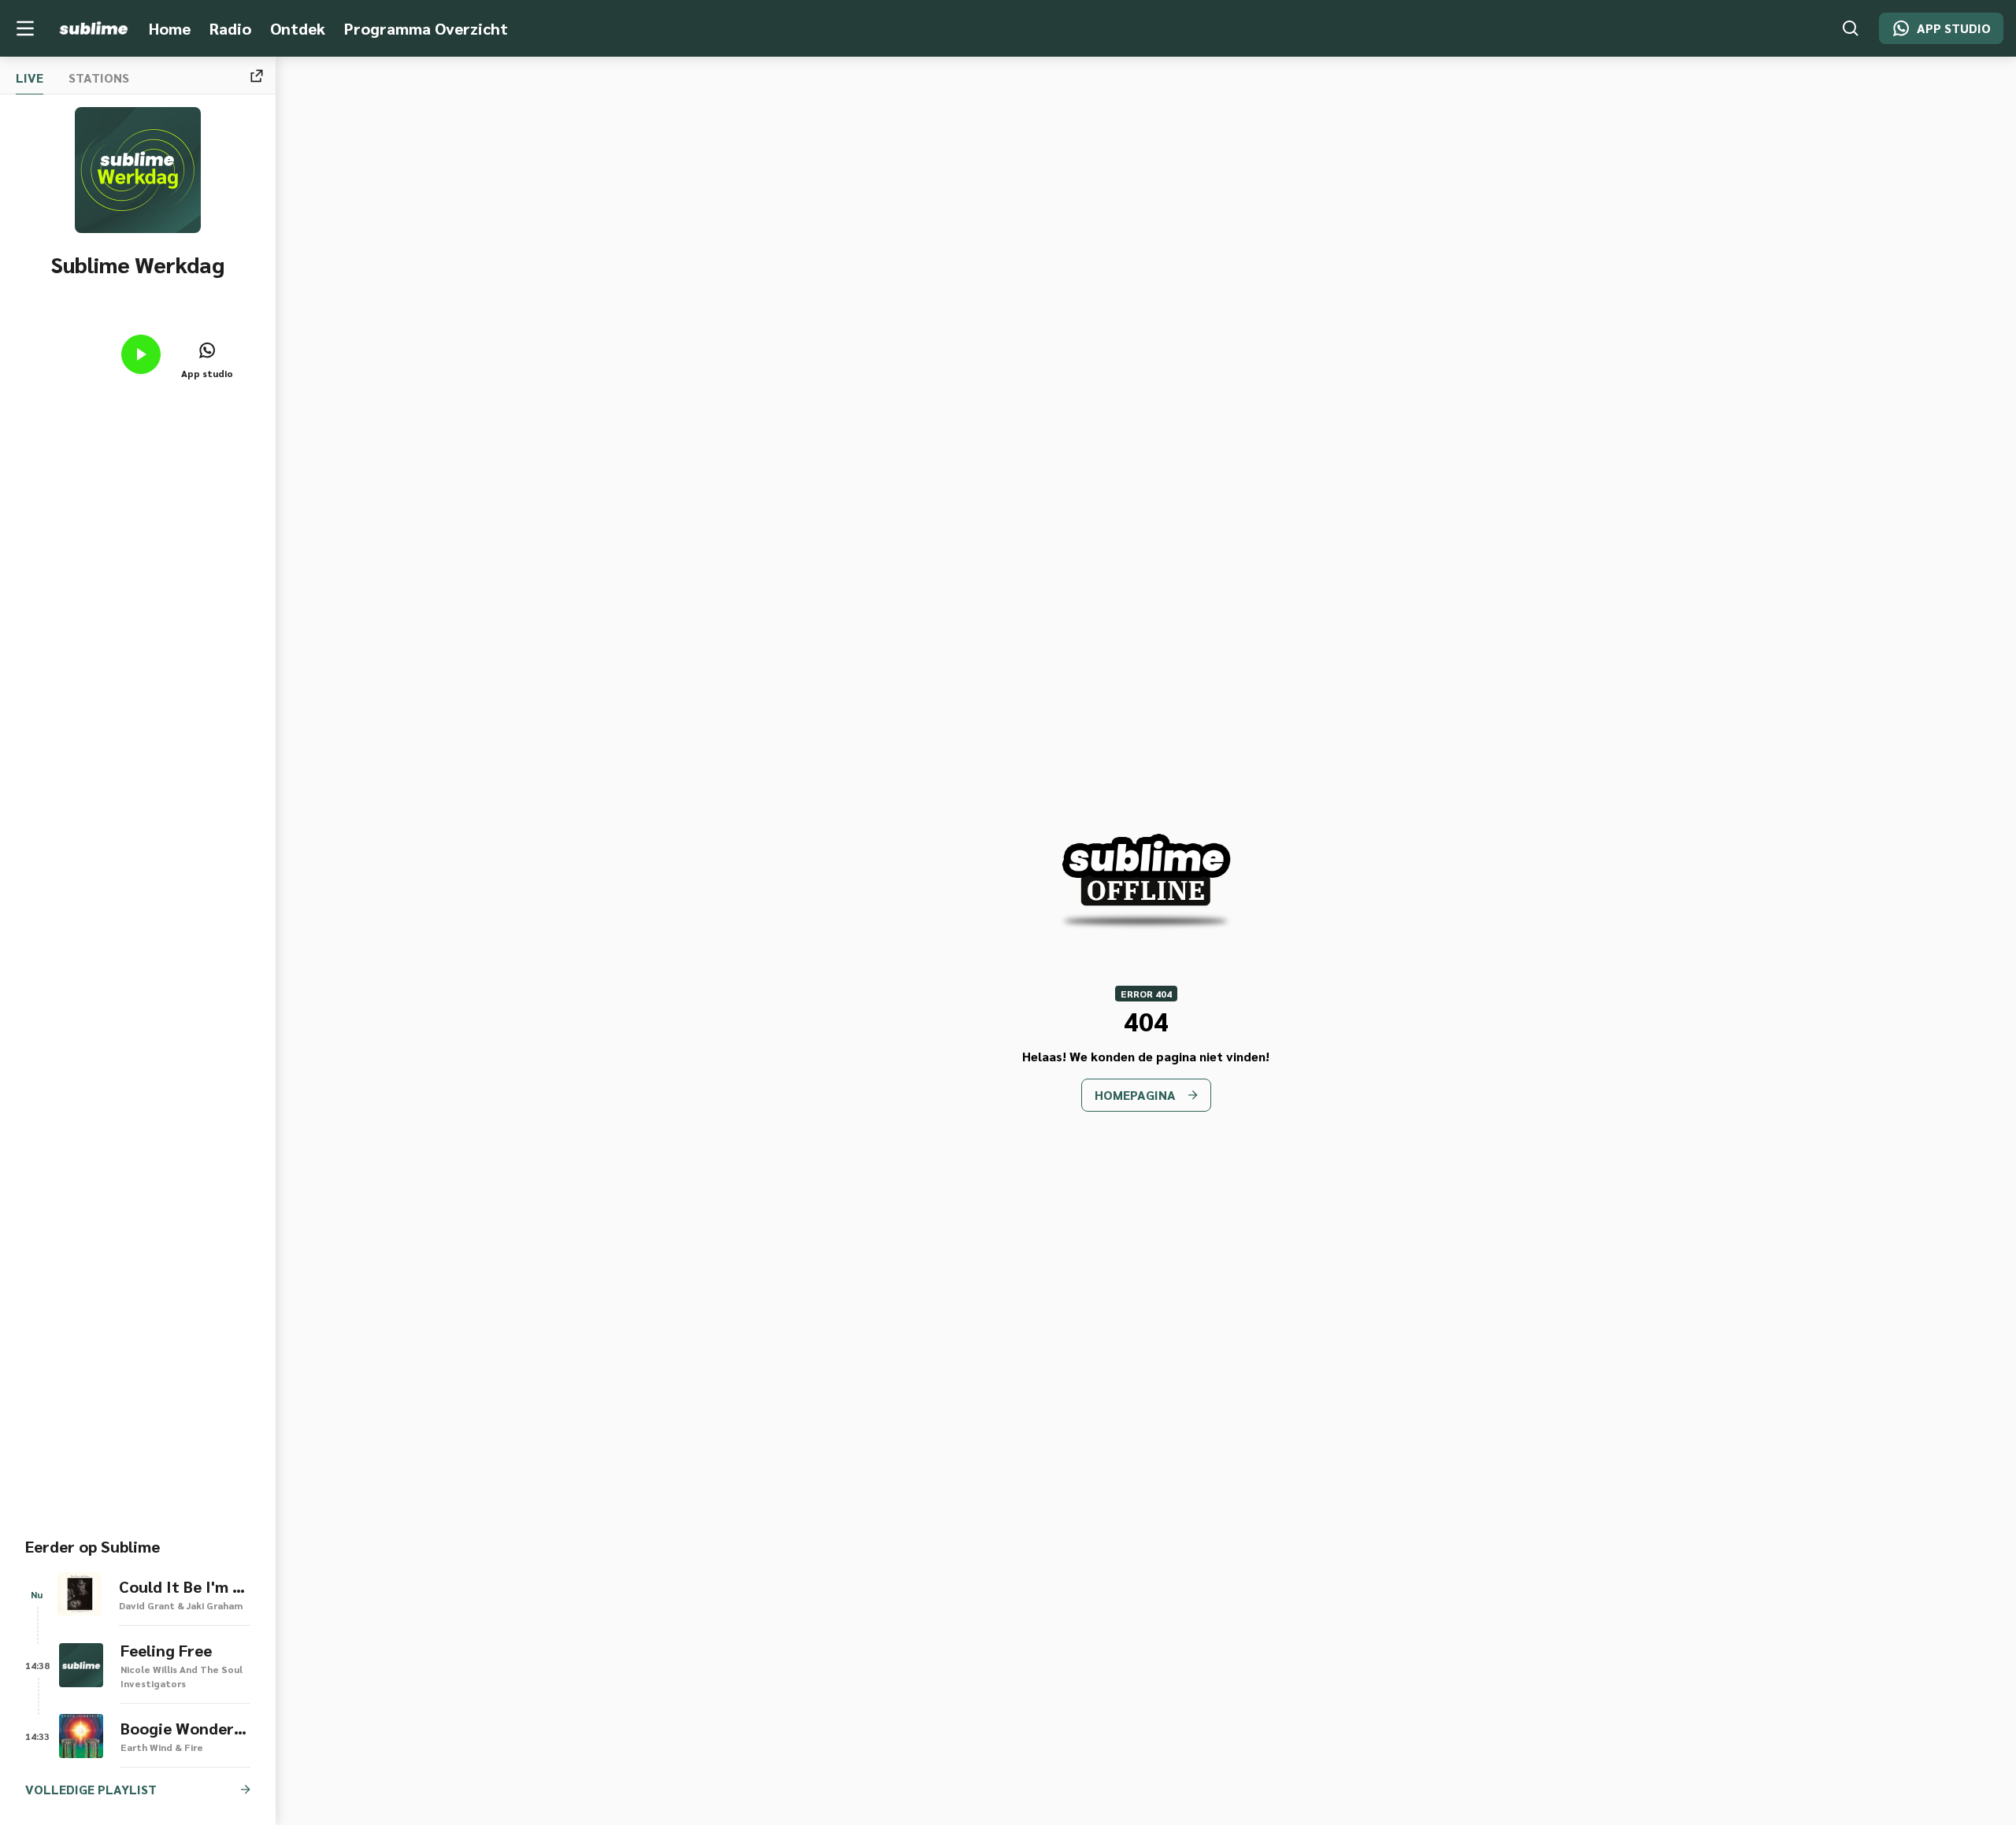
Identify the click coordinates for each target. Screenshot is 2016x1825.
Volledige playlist (91, 1789)
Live (30, 78)
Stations (99, 78)
